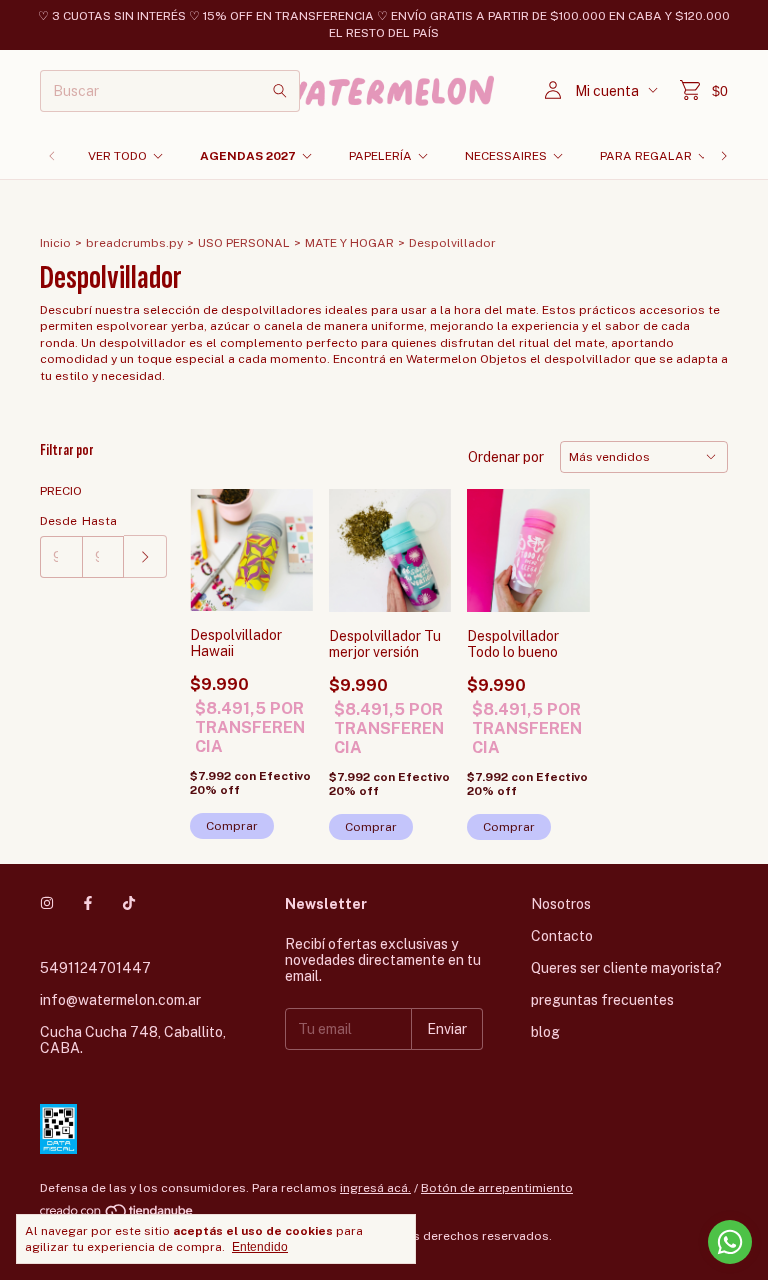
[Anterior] (52, 156)
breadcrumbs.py (134, 243)
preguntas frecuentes (602, 1000)
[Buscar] (280, 91)
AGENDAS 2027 (248, 156)
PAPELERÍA (380, 156)
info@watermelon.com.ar (120, 1000)
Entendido (260, 1247)
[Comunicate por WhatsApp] (730, 1242)
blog (545, 1032)
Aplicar (145, 556)
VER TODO (117, 156)
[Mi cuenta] (553, 90)
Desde (58, 521)
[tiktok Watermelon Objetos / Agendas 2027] (129, 904)
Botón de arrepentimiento (497, 1188)
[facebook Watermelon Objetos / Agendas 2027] (88, 904)
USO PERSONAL (244, 243)
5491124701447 (95, 968)
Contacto (562, 936)
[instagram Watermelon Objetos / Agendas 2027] (47, 904)
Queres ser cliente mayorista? (626, 968)
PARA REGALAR (646, 156)
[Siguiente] (724, 156)
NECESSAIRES (506, 156)
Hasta (99, 521)
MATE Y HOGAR (349, 243)
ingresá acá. (375, 1188)
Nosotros (561, 904)
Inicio (55, 243)
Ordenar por (506, 457)
